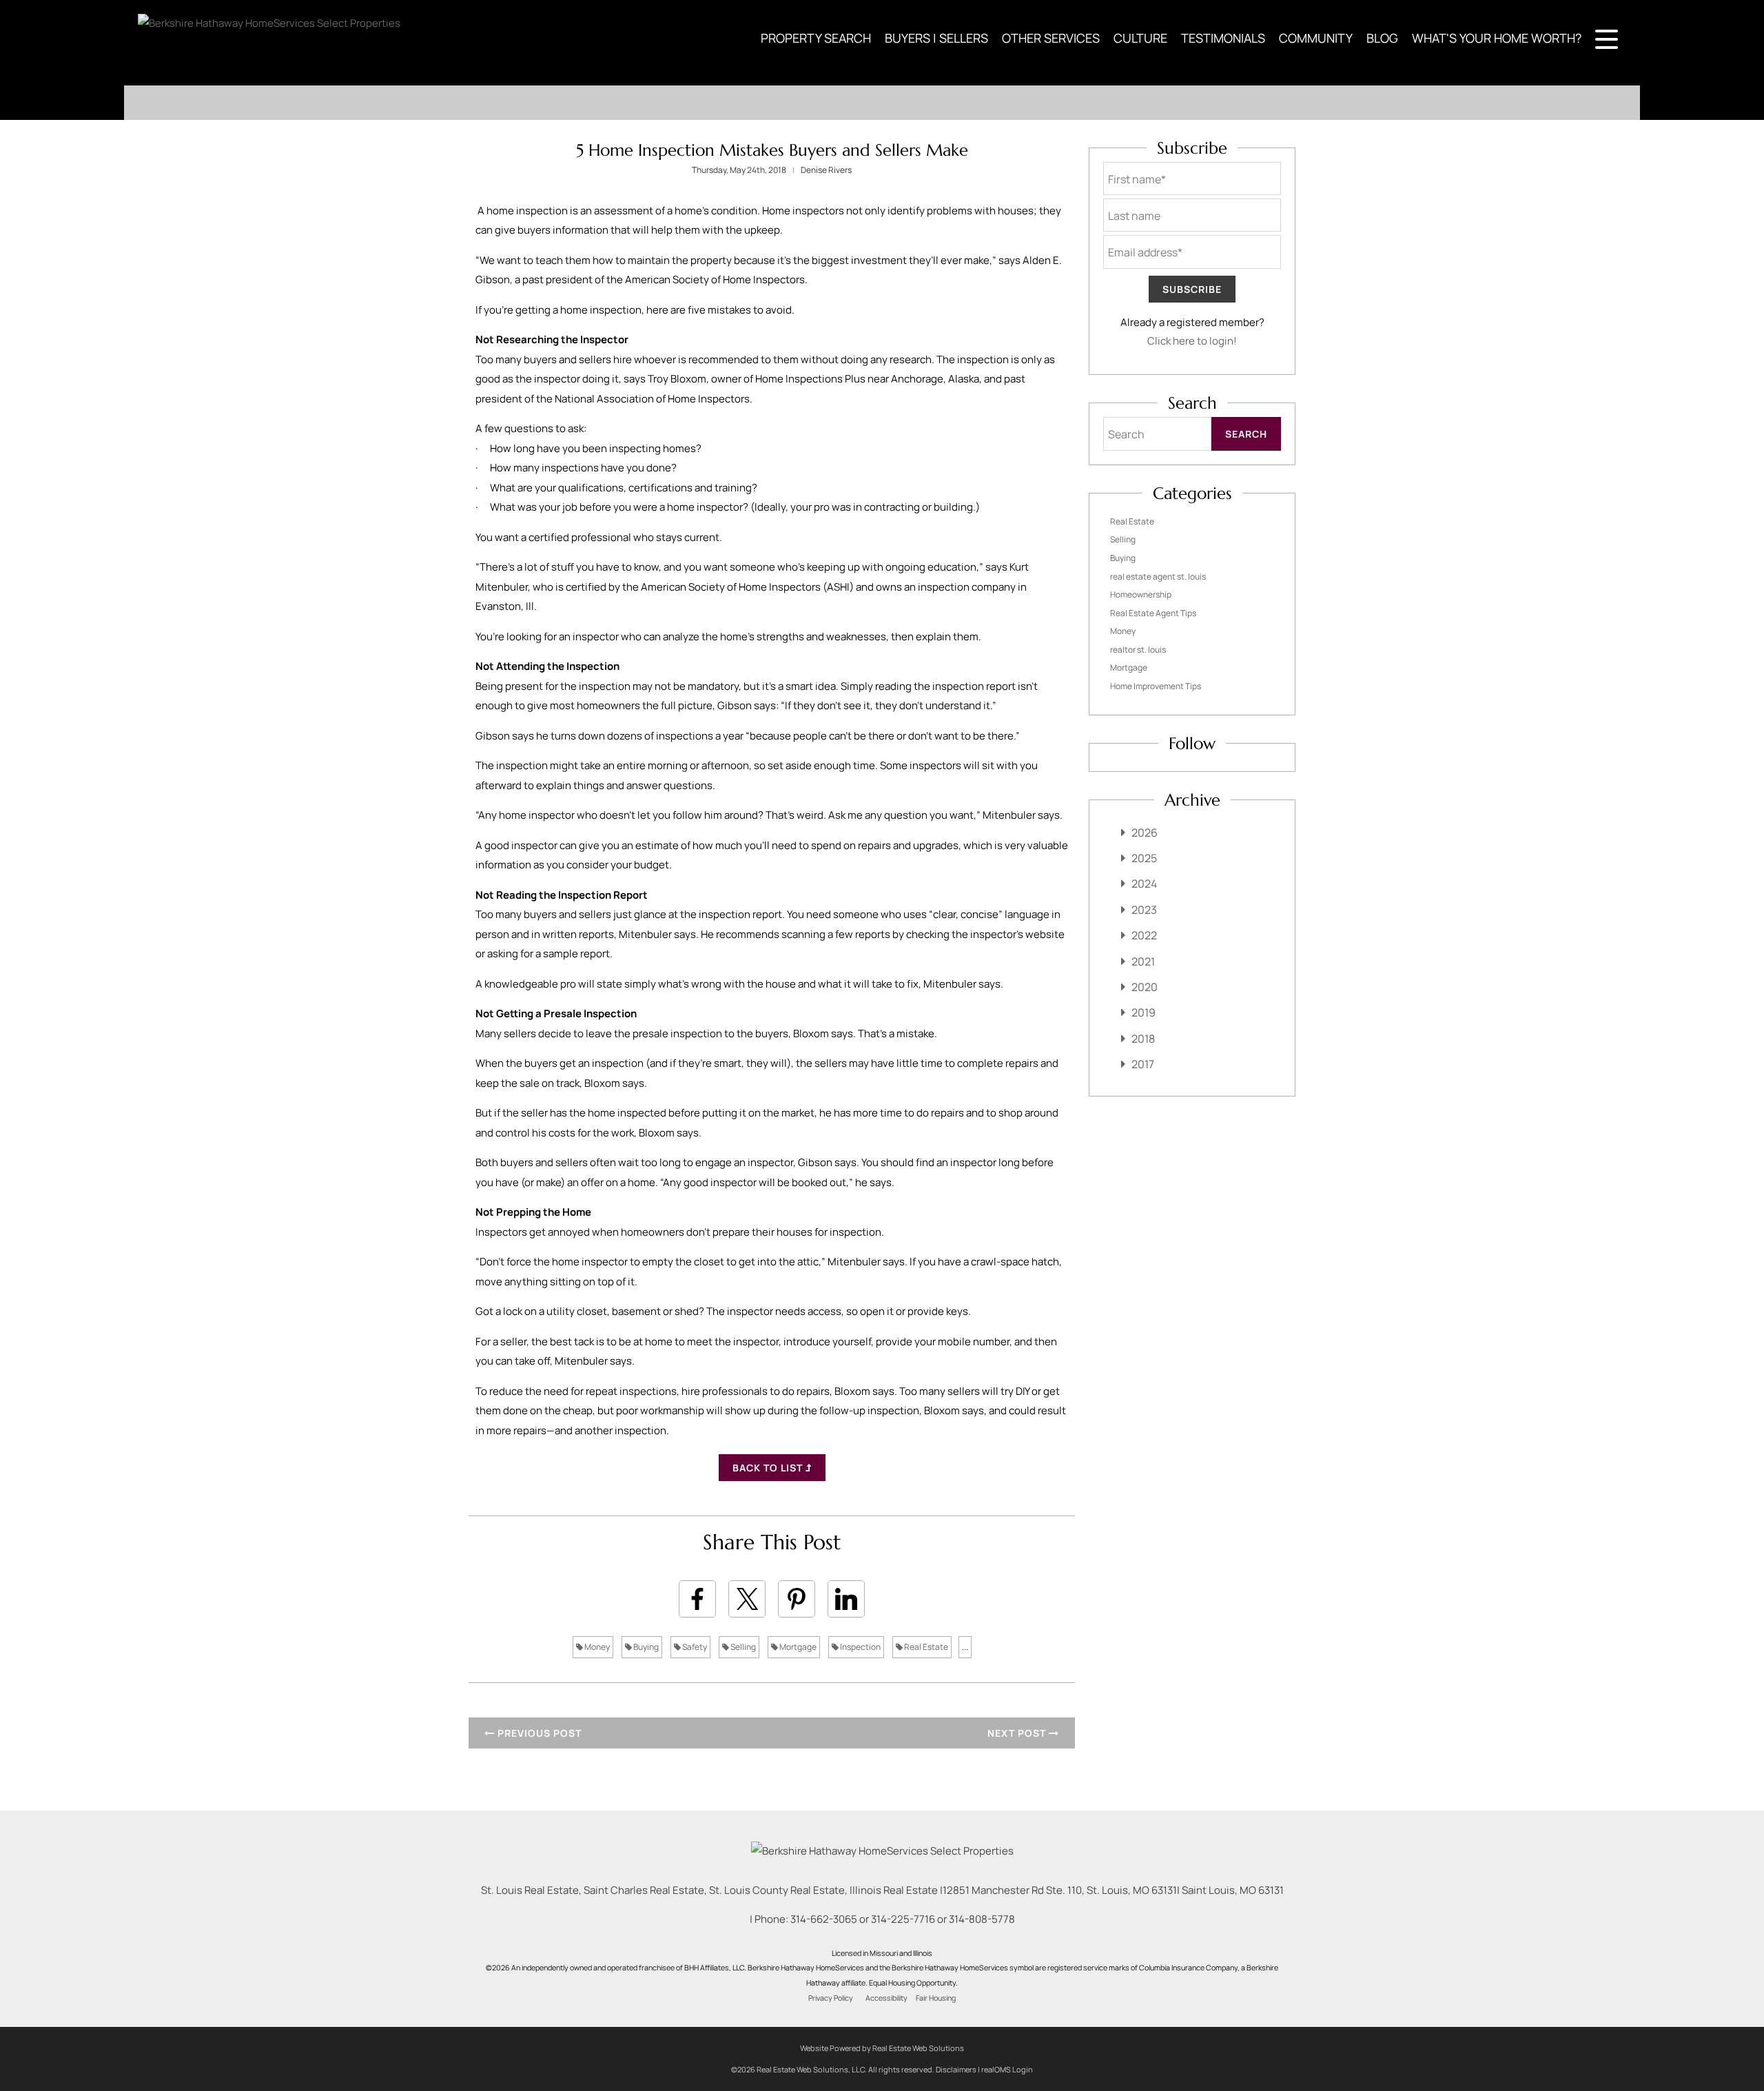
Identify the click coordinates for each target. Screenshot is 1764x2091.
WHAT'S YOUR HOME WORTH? (1497, 38)
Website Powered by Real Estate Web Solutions (882, 2048)
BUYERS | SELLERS (936, 38)
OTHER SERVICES (1051, 38)
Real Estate (925, 1647)
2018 (1143, 1039)
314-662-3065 (824, 1919)
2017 (1143, 1064)
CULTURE (1140, 38)
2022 (1144, 935)
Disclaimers (956, 2069)
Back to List (769, 1468)
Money (596, 1647)
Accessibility (886, 1998)
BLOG (1382, 38)
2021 (1143, 961)
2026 (1145, 833)
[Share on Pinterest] (797, 1599)
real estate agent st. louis (1158, 577)
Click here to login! (1192, 341)
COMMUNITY (1316, 38)
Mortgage (797, 1647)
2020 (1145, 987)
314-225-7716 (903, 1919)
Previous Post (538, 1733)
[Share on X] (747, 1599)
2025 (1144, 858)
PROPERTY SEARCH (816, 38)
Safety (694, 1647)
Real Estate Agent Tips (1153, 613)
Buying (645, 1647)
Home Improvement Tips (1156, 686)
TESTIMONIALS (1223, 38)
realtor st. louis (1138, 650)
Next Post (1018, 1733)
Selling (742, 1647)
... (965, 1647)
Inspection (860, 1647)
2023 (1144, 910)
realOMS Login (1007, 2069)
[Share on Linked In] (846, 1599)
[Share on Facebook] (697, 1599)
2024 (1144, 884)
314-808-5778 (982, 1919)
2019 (1143, 1012)
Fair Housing (936, 1998)
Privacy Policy (831, 1998)
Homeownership (1141, 594)
